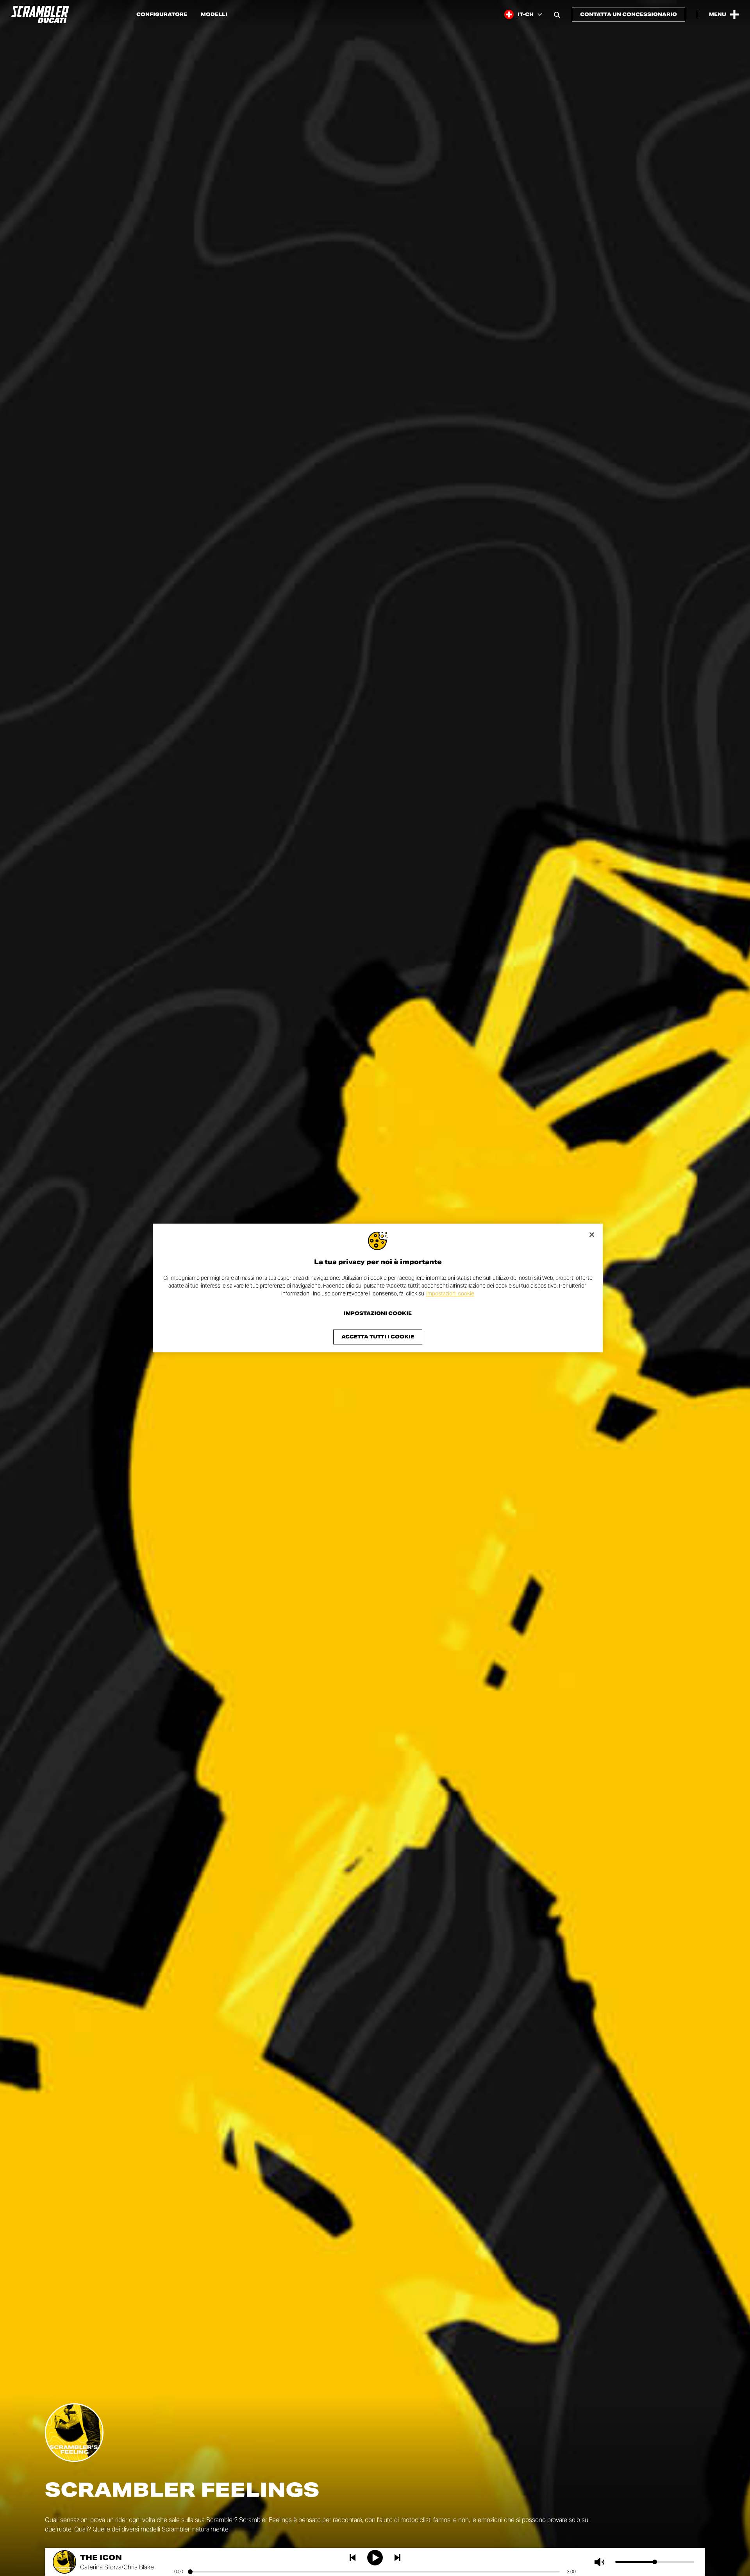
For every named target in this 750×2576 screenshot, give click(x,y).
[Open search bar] (557, 14)
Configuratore (162, 14)
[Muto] (601, 2562)
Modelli (214, 14)
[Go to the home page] (40, 14)
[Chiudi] (592, 1234)
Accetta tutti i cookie (378, 1337)
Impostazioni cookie (378, 1314)
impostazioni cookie (450, 1293)
